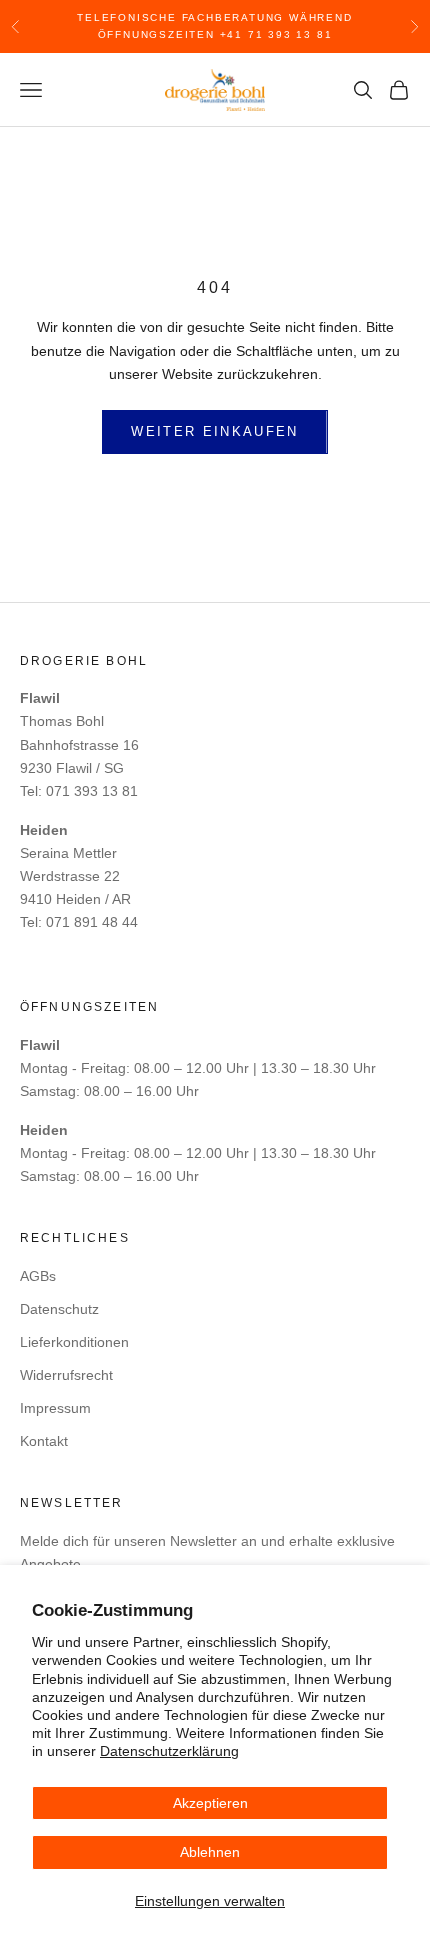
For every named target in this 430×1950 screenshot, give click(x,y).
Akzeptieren (210, 1803)
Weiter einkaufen (214, 431)
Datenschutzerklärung (169, 1751)
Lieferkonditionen (74, 1342)
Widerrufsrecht (66, 1375)
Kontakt (44, 1441)
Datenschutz (59, 1309)
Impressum (55, 1408)
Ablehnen (210, 1852)
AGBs (38, 1276)
